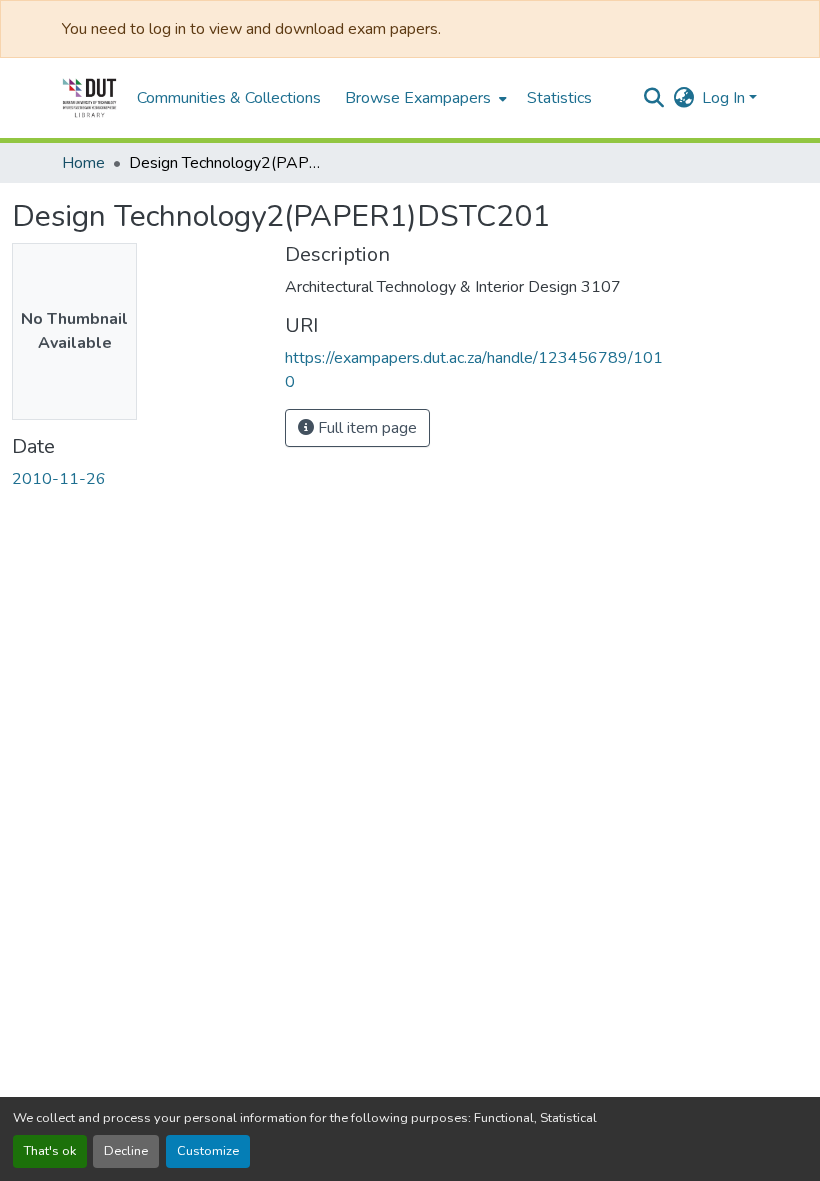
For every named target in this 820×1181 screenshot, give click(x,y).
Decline (126, 1151)
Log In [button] (725, 98)
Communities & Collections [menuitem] (229, 98)
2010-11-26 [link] (59, 479)
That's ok (50, 1151)
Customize (208, 1151)
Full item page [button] (365, 428)
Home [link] (83, 163)
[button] (89, 98)
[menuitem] (424, 98)
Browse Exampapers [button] (418, 98)
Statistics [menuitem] (559, 98)
